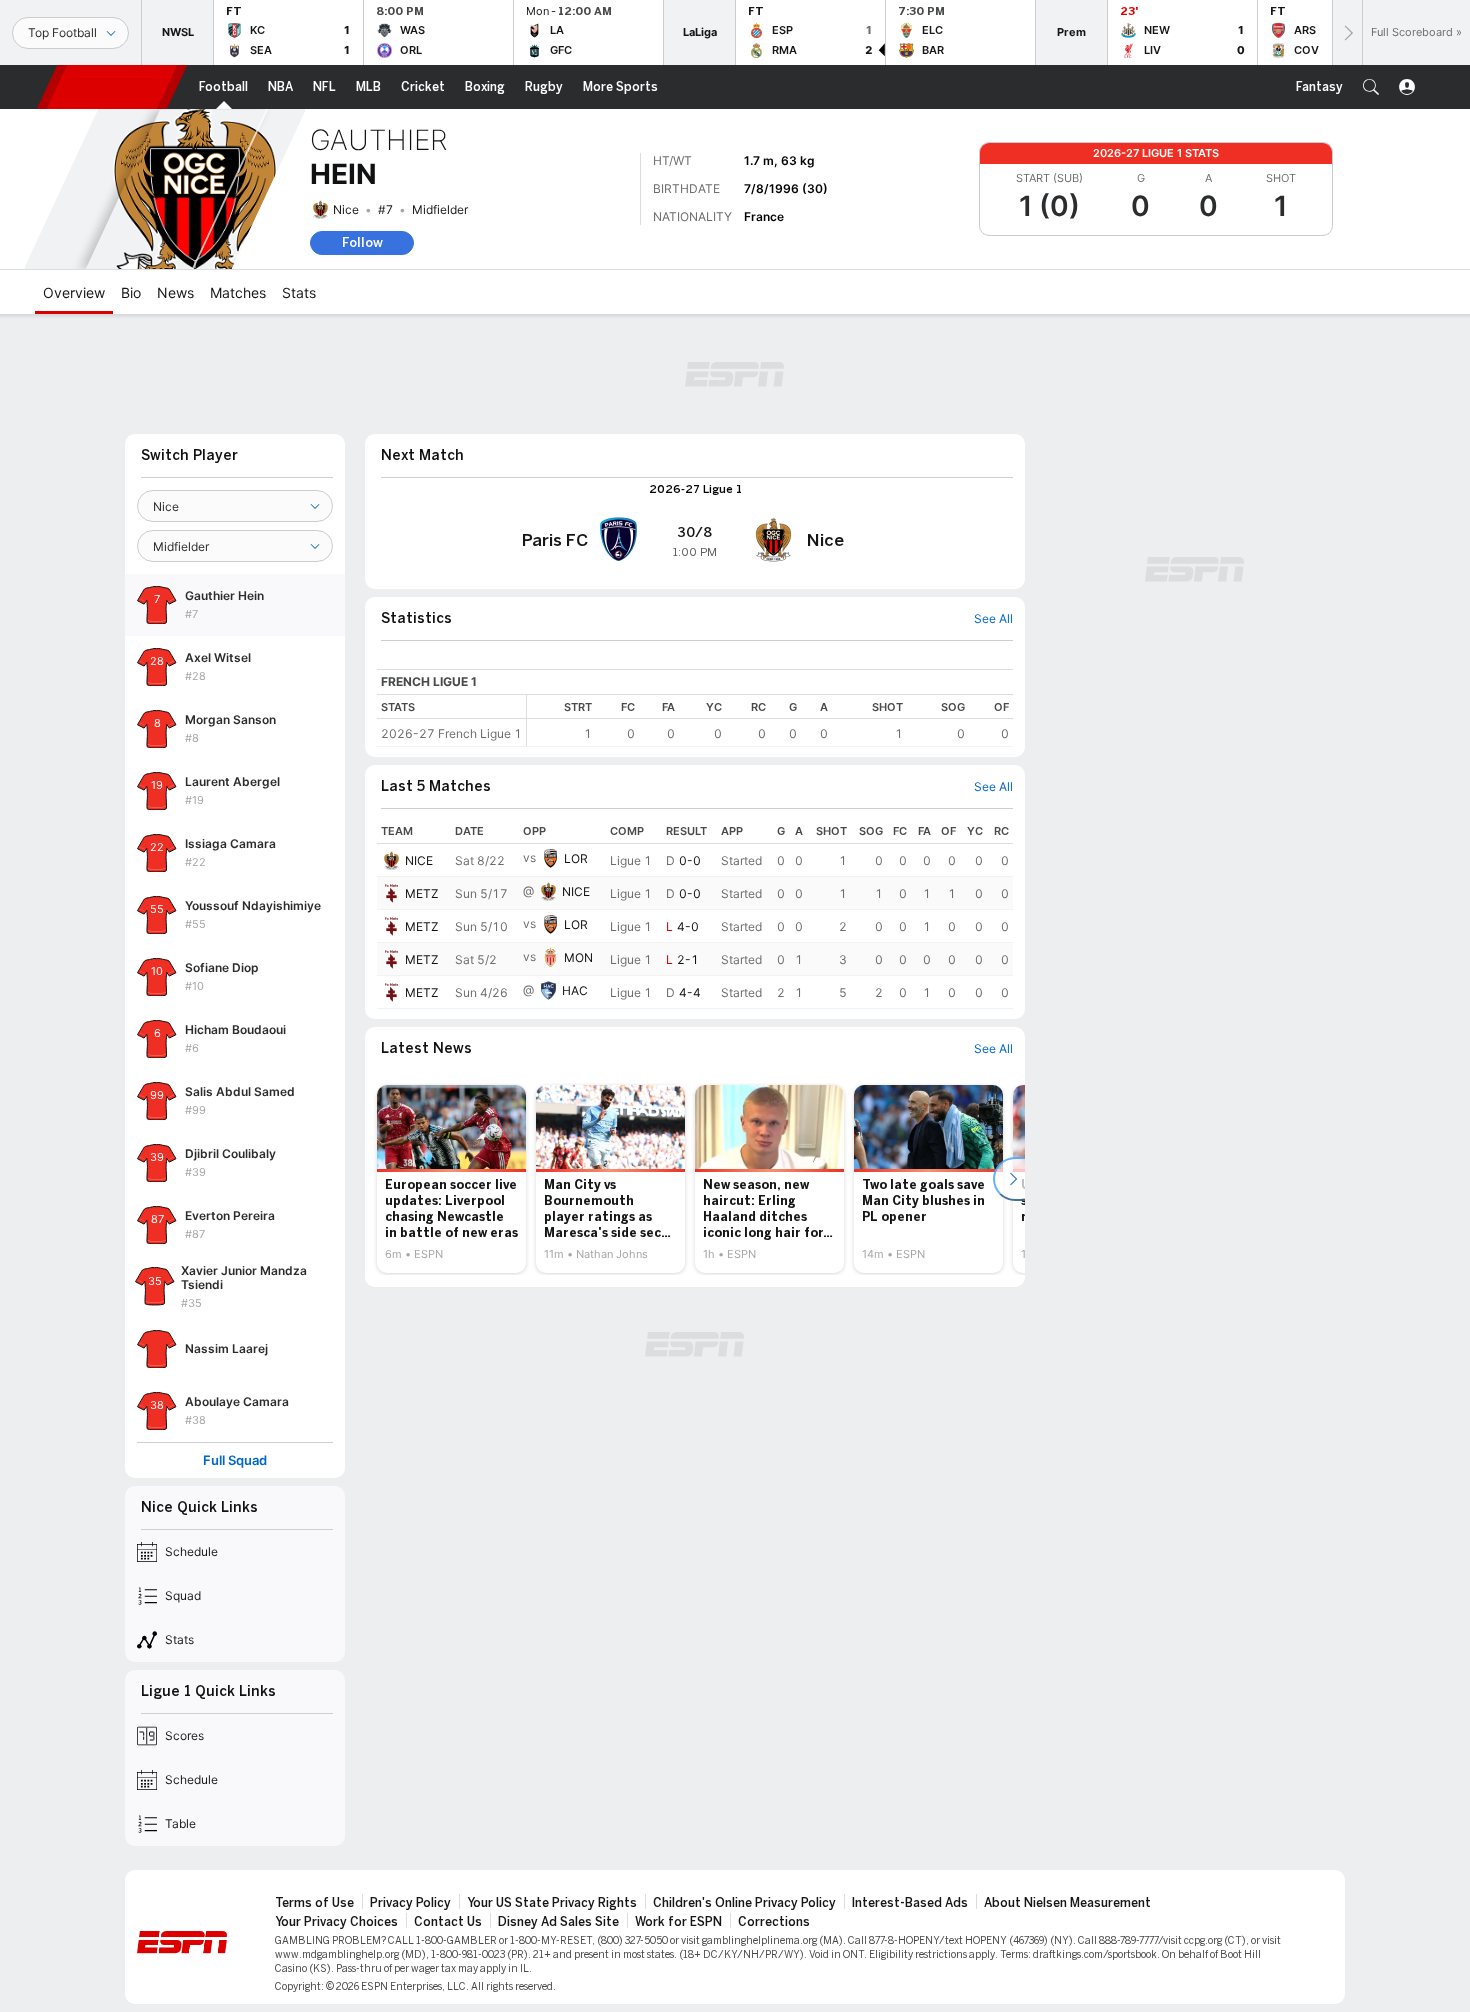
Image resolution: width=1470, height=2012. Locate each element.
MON (578, 957)
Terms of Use (314, 1903)
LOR (576, 858)
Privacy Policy (410, 1903)
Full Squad (235, 1460)
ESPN (112, 87)
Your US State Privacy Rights (552, 1903)
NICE (419, 860)
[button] (1371, 87)
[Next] (1347, 32)
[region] (770, 720)
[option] (451, 1179)
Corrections (774, 1922)
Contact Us (448, 1922)
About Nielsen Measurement (1067, 1903)
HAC (575, 990)
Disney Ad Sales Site (558, 1922)
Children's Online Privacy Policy (744, 1903)
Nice (346, 209)
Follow (362, 242)
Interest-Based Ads (910, 1903)
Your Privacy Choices (336, 1922)
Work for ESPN (678, 1922)
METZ (422, 893)
